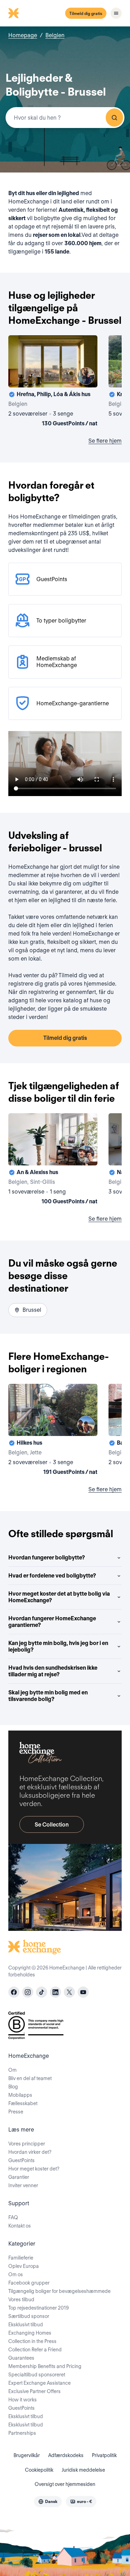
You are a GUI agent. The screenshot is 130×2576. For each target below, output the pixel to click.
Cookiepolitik (39, 2470)
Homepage (23, 35)
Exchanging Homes (30, 2333)
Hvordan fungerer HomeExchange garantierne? (52, 1622)
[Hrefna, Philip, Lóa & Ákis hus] (53, 382)
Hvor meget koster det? (34, 2169)
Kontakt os (20, 2226)
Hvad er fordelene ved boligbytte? (52, 1576)
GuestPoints (21, 2160)
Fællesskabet (23, 2103)
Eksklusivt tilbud (26, 2325)
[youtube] (83, 1992)
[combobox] (65, 118)
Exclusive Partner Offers (34, 2391)
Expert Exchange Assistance (40, 2383)
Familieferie (21, 2258)
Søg (114, 118)
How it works (23, 2400)
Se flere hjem (105, 441)
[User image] (86, 376)
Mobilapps (20, 2095)
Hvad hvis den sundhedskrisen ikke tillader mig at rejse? (53, 1671)
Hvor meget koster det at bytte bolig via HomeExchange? (59, 1597)
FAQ (13, 2217)
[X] (69, 1992)
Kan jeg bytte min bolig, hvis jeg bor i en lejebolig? (58, 1646)
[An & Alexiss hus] (53, 1160)
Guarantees (21, 2358)
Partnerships (22, 2433)
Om (12, 2070)
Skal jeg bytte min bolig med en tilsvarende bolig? (48, 1696)
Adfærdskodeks (66, 2455)
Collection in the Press (32, 2341)
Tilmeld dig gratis (86, 13)
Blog (13, 2087)
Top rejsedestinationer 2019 (38, 2308)
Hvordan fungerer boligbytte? (47, 1558)
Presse (16, 2112)
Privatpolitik (104, 2455)
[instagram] (28, 1992)
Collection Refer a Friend (35, 2350)
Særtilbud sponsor (29, 2316)
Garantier (19, 2177)
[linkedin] (55, 1992)
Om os (16, 2274)
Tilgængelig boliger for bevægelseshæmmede (59, 2291)
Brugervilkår (27, 2455)
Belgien (55, 35)
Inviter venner (23, 2185)
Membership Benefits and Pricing (45, 2366)
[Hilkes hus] (53, 1431)
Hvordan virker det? (30, 2152)
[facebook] (14, 1992)
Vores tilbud (21, 2300)
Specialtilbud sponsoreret (37, 2375)
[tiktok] (42, 1992)
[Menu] (116, 13)
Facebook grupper (29, 2283)
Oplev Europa (24, 2266)
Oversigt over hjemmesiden (65, 2484)
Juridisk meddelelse (83, 2470)
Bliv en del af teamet (30, 2078)
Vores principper (27, 2144)
